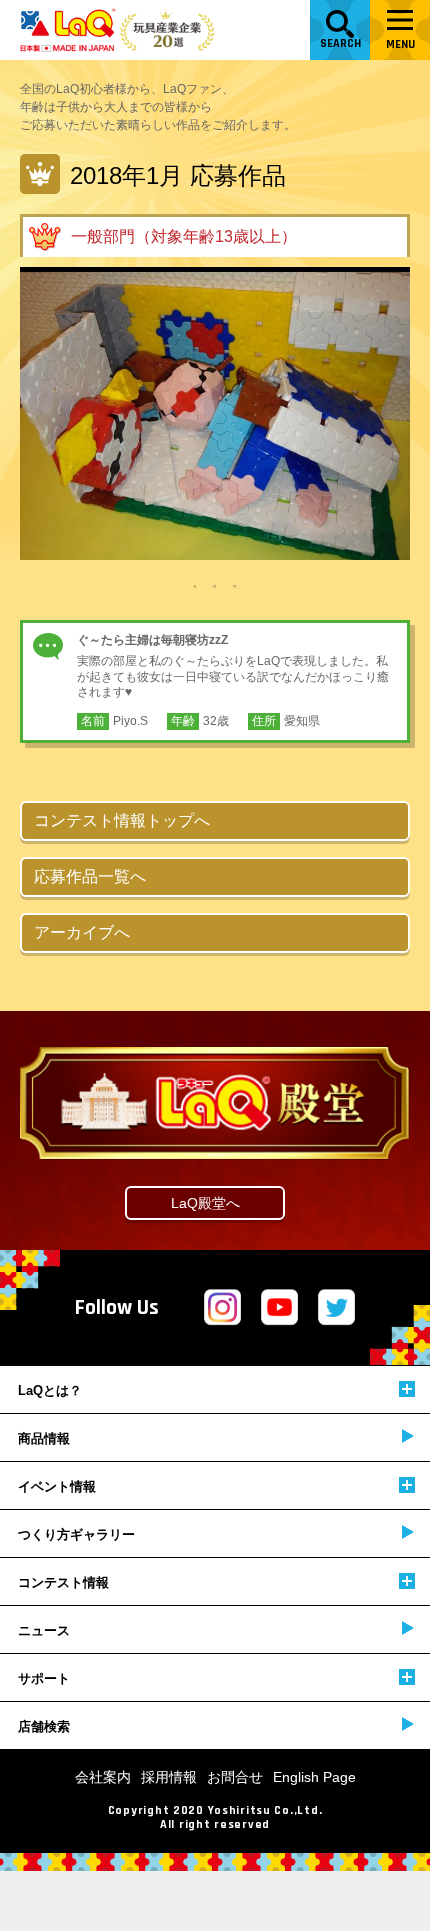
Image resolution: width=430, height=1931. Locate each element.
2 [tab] (215, 585)
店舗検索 (44, 1726)
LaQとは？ (50, 1390)
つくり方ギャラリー (76, 1534)
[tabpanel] (215, 413)
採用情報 (169, 1777)
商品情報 (44, 1438)
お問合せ (235, 1777)
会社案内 (103, 1777)
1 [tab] (195, 585)
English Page (314, 1777)
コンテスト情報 (63, 1582)
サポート (44, 1678)
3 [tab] (235, 585)
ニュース (44, 1630)
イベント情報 (57, 1486)
